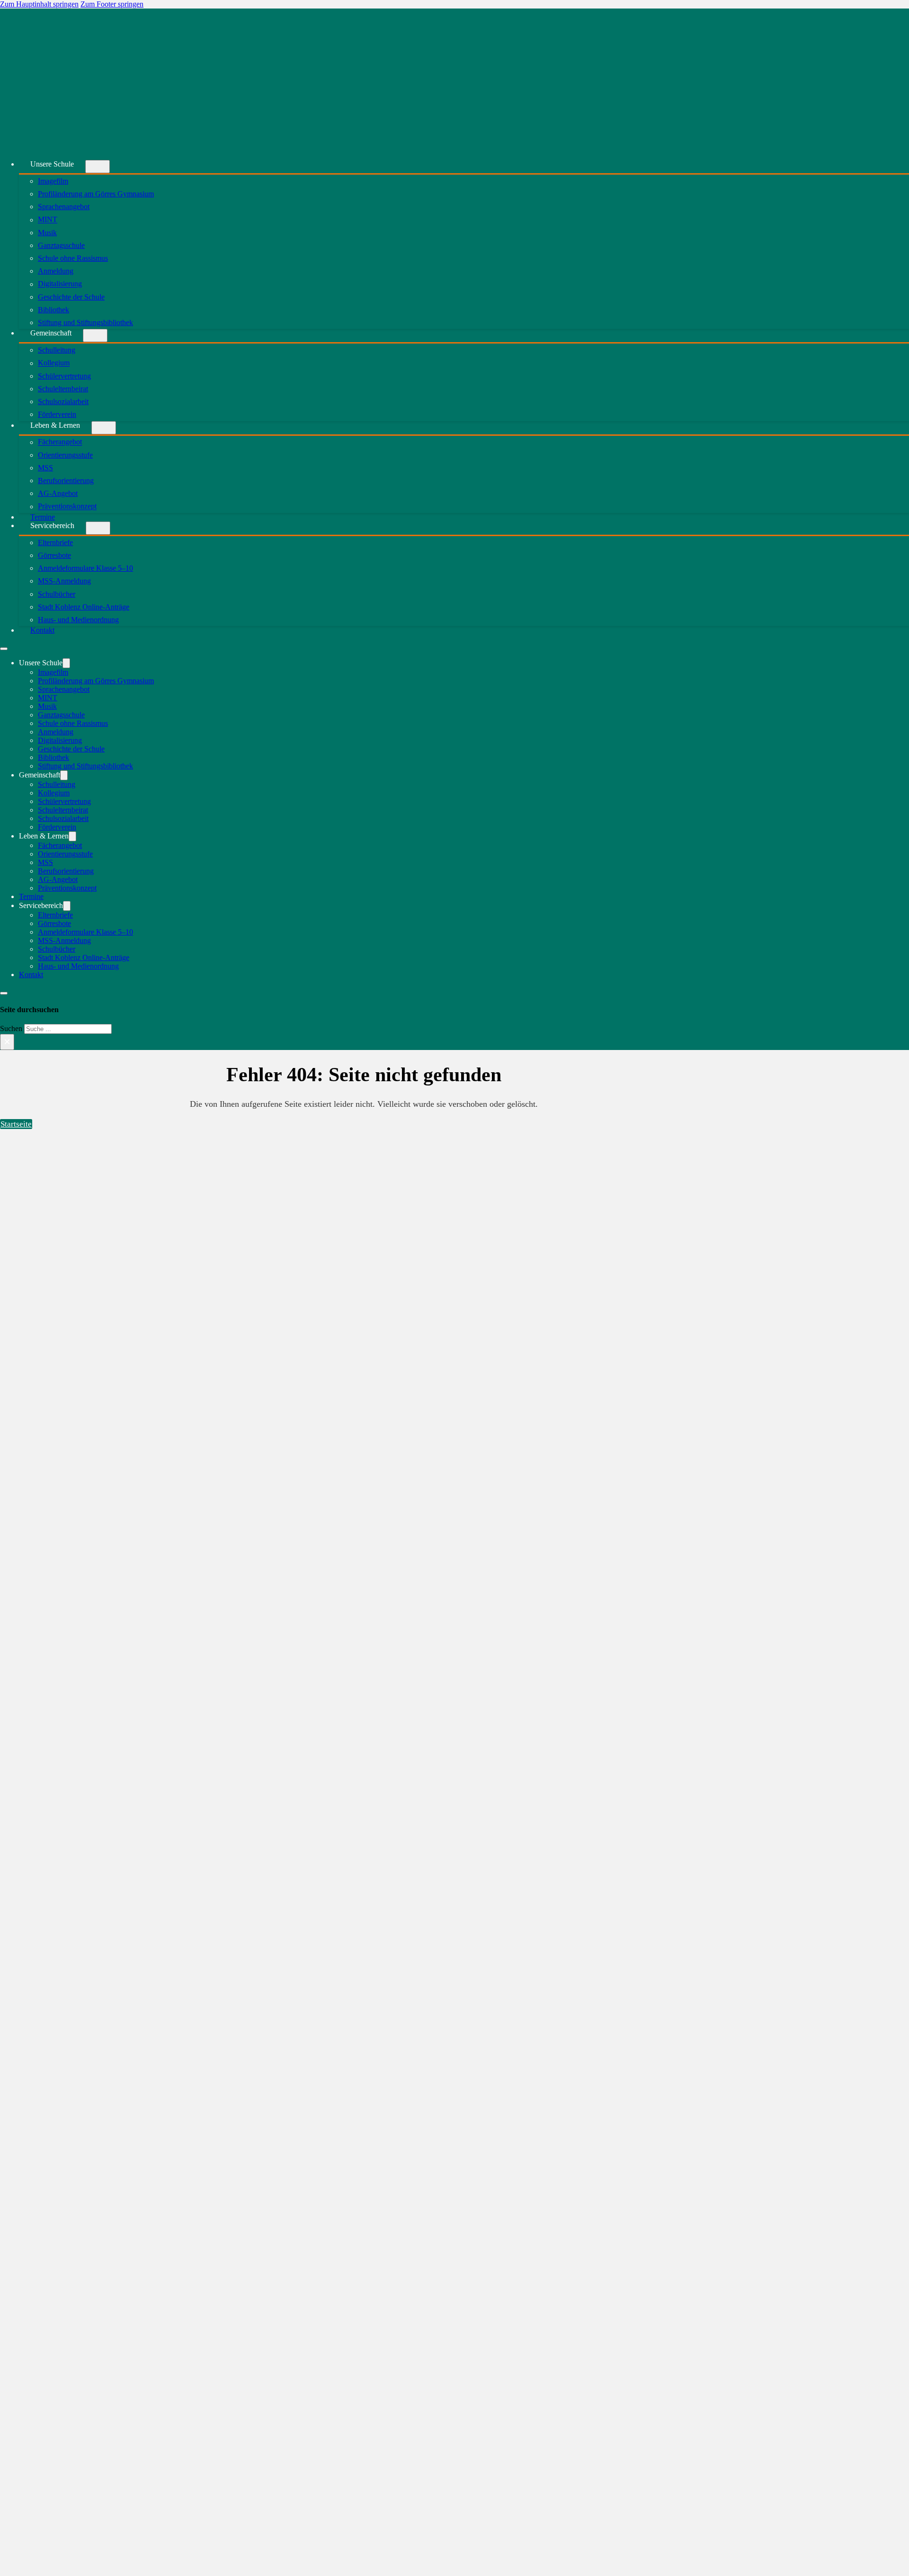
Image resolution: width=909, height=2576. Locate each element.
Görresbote (54, 555)
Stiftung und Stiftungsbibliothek (85, 322)
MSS (45, 468)
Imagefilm (53, 181)
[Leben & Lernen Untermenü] (104, 428)
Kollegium (54, 363)
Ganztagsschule (61, 245)
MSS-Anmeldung (64, 581)
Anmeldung (56, 271)
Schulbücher (57, 594)
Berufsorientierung (66, 481)
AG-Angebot (58, 493)
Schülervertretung (64, 376)
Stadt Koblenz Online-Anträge (84, 607)
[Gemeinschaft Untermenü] (95, 335)
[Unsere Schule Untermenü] (98, 167)
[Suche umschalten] (4, 993)
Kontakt (42, 630)
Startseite (16, 1124)
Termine (31, 896)
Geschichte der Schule (71, 297)
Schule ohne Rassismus (73, 258)
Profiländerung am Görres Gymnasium (96, 194)
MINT (48, 220)
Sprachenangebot (64, 207)
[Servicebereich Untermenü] (98, 528)
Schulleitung (57, 350)
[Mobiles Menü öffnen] (4, 649)
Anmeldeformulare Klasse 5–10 (85, 568)
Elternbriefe (55, 543)
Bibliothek (53, 310)
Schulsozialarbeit (63, 401)
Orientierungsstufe (65, 455)
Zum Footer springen (112, 4)
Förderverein (57, 827)
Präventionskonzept (67, 507)
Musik (47, 233)
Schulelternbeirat (63, 389)
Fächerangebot (60, 442)
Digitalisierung (60, 284)
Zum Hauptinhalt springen (39, 4)
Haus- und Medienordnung (78, 620)
